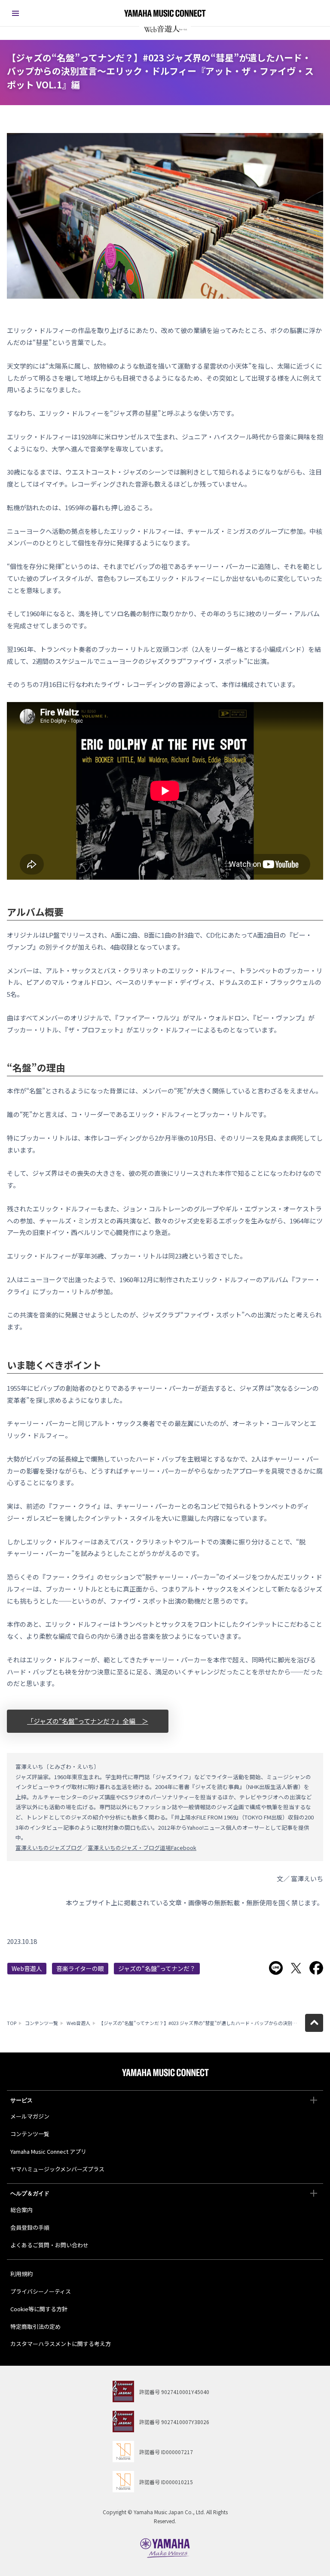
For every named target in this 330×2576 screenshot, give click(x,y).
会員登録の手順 (30, 2227)
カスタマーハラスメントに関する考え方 (61, 2344)
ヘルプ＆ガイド (30, 2193)
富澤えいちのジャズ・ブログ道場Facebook (142, 1848)
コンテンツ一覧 (41, 2023)
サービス (21, 2100)
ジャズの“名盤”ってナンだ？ (157, 1968)
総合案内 (21, 2210)
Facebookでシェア (316, 1968)
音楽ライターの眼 (80, 1968)
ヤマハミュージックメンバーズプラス (57, 2169)
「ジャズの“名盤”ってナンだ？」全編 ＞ (88, 1721)
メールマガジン (30, 2116)
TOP (12, 2023)
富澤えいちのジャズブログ (49, 1848)
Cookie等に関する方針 (39, 2309)
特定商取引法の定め (35, 2326)
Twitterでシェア (296, 1968)
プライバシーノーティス (41, 2291)
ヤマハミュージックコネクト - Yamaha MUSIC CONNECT (165, 13)
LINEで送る (276, 1968)
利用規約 (21, 2274)
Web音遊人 (27, 1968)
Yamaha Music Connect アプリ (48, 2151)
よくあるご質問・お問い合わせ (49, 2245)
